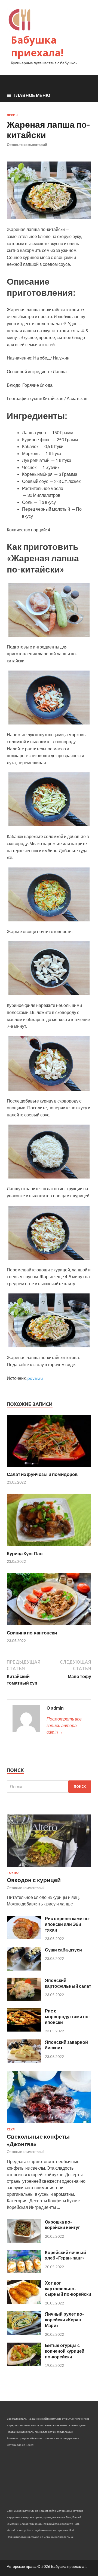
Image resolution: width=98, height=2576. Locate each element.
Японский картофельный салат (68, 1983)
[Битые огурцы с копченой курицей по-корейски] (24, 2364)
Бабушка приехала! (37, 46)
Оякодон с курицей (34, 1880)
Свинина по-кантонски (32, 1633)
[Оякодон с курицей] (49, 1868)
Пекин (12, 115)
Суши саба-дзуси (63, 1950)
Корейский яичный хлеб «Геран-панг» (65, 2255)
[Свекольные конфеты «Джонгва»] (49, 2124)
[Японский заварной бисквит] (24, 2061)
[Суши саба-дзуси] (24, 1969)
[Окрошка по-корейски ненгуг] (24, 2241)
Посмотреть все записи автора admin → (64, 1725)
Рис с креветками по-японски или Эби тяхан (68, 1924)
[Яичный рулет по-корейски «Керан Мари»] (24, 2333)
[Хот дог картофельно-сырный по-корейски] (24, 2302)
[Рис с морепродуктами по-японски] (24, 2030)
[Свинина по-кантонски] (49, 1626)
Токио (13, 1873)
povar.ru (35, 1378)
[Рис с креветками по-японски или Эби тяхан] (24, 1937)
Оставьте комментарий (27, 145)
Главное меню (32, 95)
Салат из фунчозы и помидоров (42, 1474)
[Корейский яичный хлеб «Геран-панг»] (24, 2271)
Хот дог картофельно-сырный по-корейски (68, 2289)
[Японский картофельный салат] (24, 1999)
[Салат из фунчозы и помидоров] (49, 1468)
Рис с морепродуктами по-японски (68, 2016)
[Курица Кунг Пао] (49, 1547)
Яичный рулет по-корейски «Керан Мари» (64, 2320)
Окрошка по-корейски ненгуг (62, 2225)
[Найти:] (49, 1787)
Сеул (11, 2129)
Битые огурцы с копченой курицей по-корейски (65, 2351)
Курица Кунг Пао (25, 1553)
